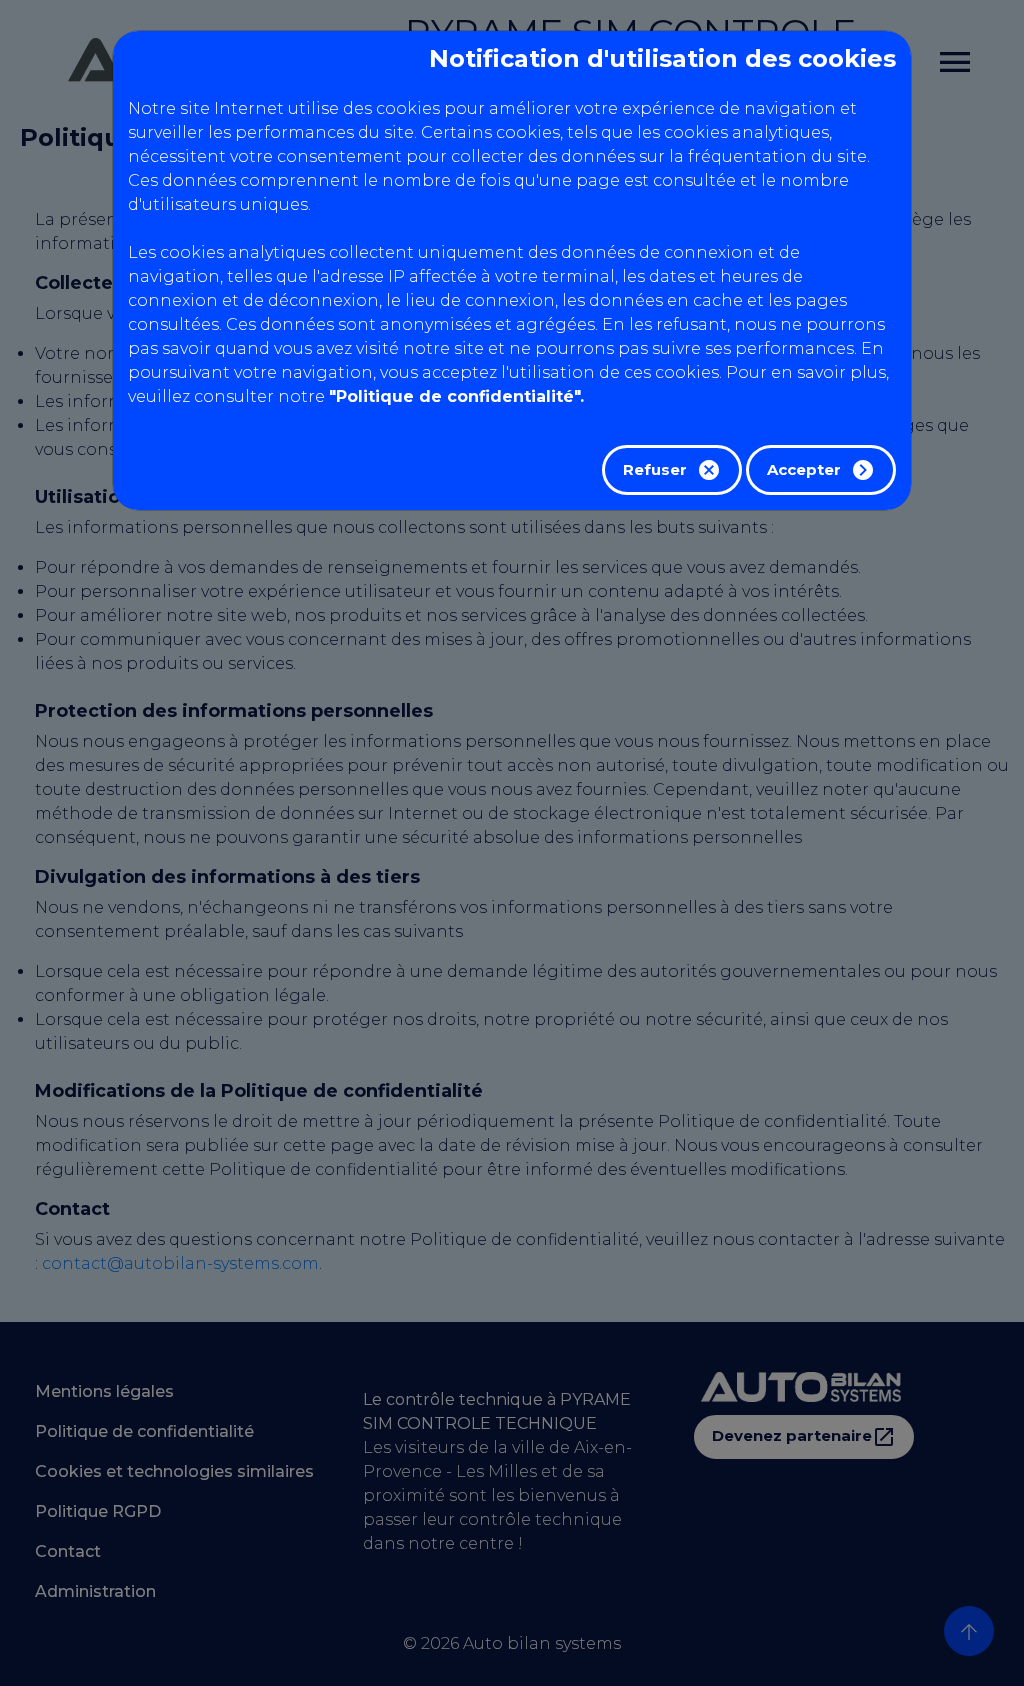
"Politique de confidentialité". (456, 396)
